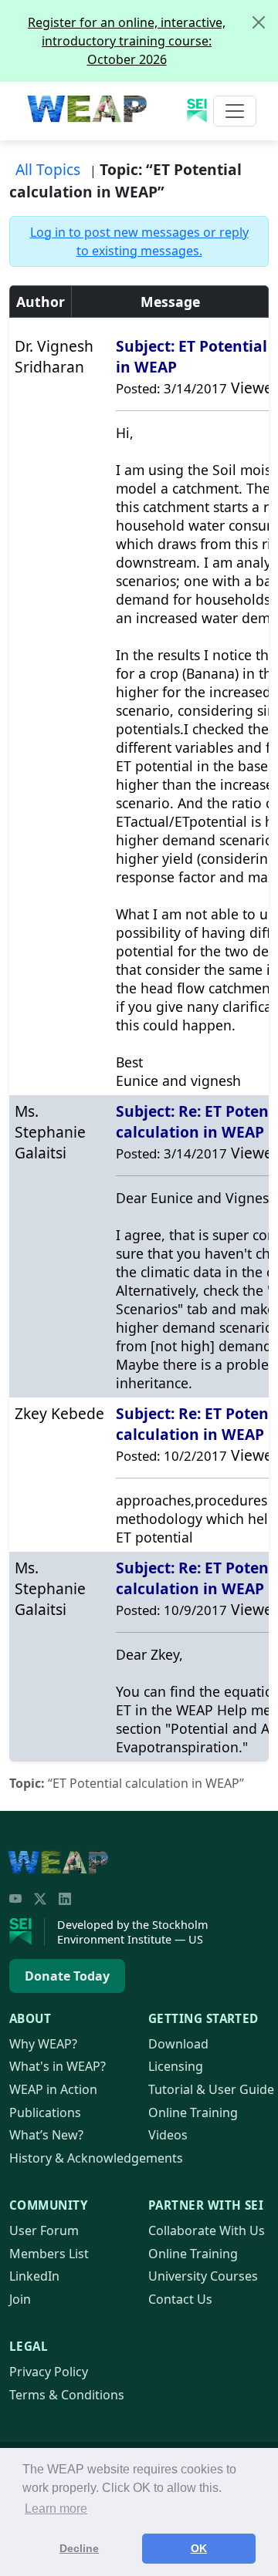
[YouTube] (15, 1899)
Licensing (176, 2066)
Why (43, 2044)
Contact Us (180, 2299)
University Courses (203, 2276)
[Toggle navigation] (235, 111)
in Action (53, 2089)
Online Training (193, 2112)
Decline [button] (79, 2548)
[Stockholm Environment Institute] (27, 1932)
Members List (49, 2254)
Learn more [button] (56, 2509)
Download (178, 2044)
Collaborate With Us (207, 2230)
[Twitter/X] (40, 1899)
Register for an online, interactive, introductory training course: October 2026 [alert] (127, 41)
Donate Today (67, 1976)
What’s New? (46, 2135)
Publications (45, 2112)
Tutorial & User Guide (211, 2089)
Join (20, 2299)
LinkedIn (34, 2276)
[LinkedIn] (65, 1899)
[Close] (259, 22)
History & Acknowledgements (96, 2158)
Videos (168, 2135)
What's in (58, 2066)
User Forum (44, 2230)
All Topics (48, 169)
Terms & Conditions (67, 2395)
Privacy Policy (49, 2372)
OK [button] (199, 2548)
